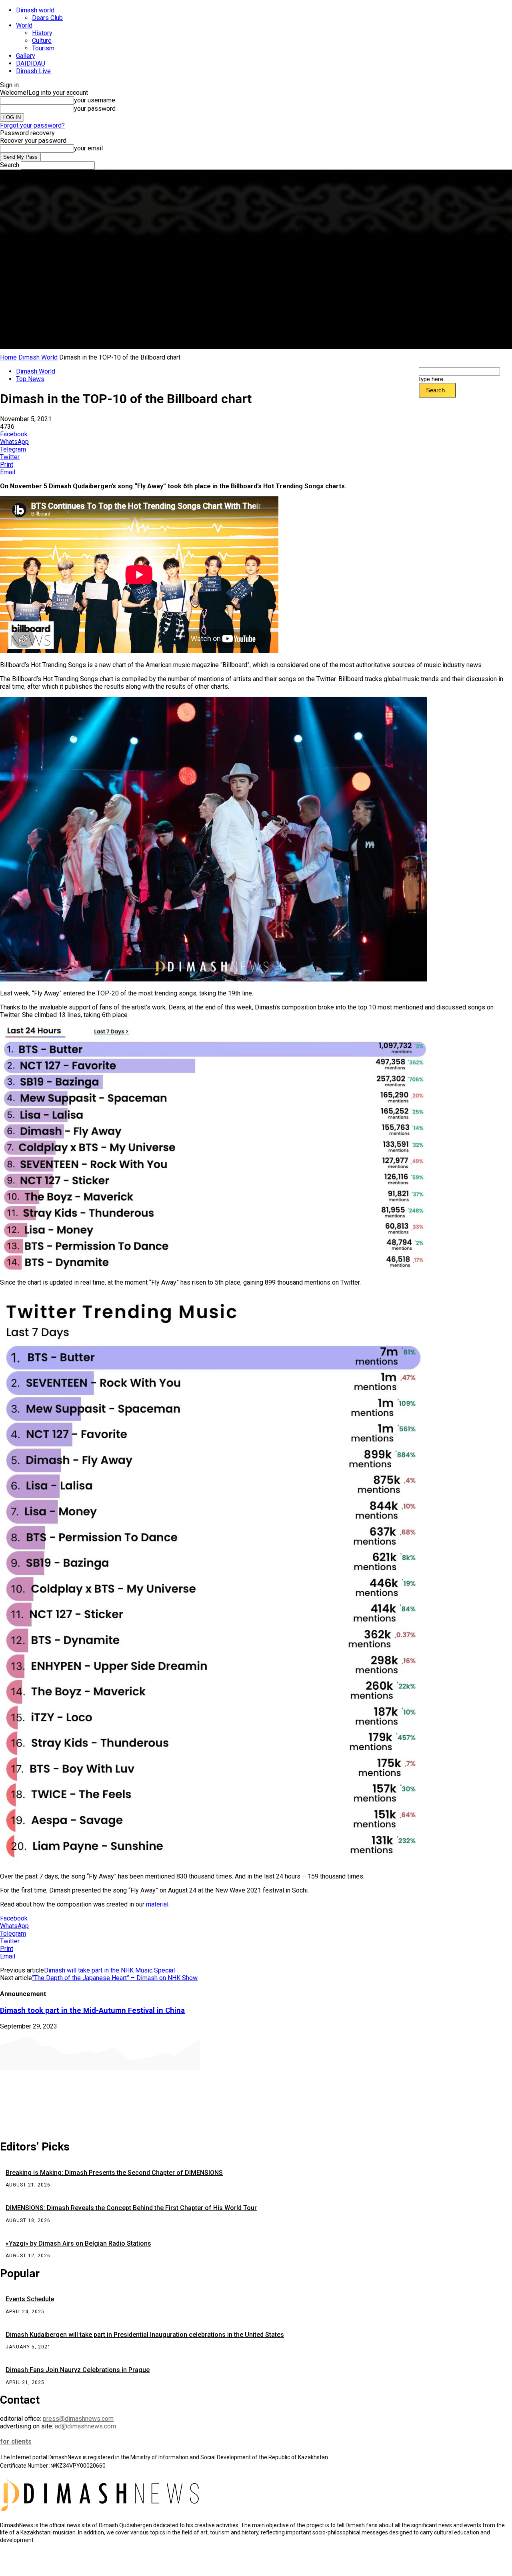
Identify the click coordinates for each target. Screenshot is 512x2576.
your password (95, 109)
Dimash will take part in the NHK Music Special (109, 1970)
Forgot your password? (32, 125)
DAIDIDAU (31, 63)
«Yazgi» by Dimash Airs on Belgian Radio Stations (78, 2243)
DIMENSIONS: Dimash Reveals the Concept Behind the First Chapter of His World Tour (131, 2208)
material (157, 1904)
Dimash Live (33, 71)
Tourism (43, 48)
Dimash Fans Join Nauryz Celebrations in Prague (78, 2370)
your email (88, 148)
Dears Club (47, 18)
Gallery (26, 56)
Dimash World (38, 357)
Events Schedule (30, 2299)
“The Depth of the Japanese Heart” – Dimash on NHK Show (115, 1978)
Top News (30, 379)
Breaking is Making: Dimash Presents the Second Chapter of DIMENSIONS (114, 2173)
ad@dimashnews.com (85, 2426)
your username (95, 100)
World (24, 25)
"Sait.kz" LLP (174, 2564)
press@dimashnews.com (78, 2419)
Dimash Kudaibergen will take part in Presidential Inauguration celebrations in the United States (145, 2335)
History (42, 33)
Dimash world (35, 10)
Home (8, 357)
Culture (42, 41)
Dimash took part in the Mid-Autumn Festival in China (92, 2010)
